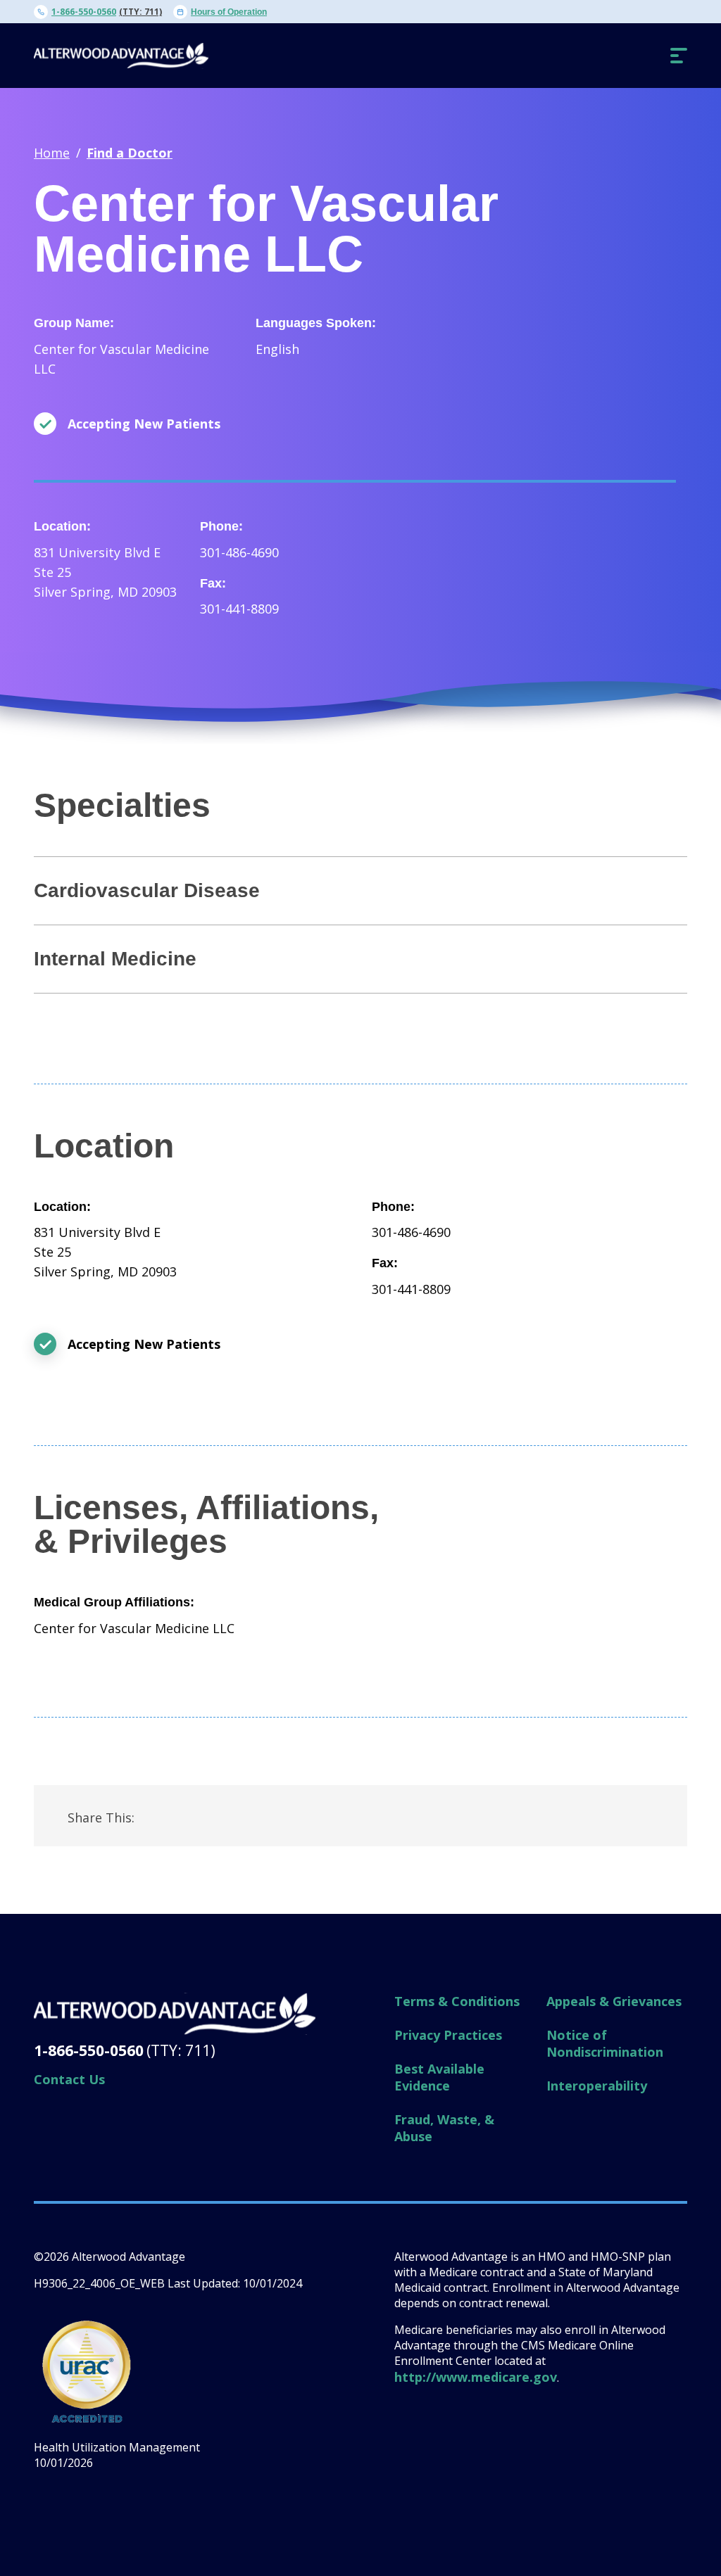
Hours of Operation (229, 12)
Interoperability (597, 2086)
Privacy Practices (448, 2035)
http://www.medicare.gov (476, 2377)
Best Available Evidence (439, 2077)
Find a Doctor (130, 153)
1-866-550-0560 (84, 12)
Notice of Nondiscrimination (605, 2043)
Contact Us (69, 2079)
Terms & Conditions (457, 2001)
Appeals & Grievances (614, 2001)
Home (52, 153)
